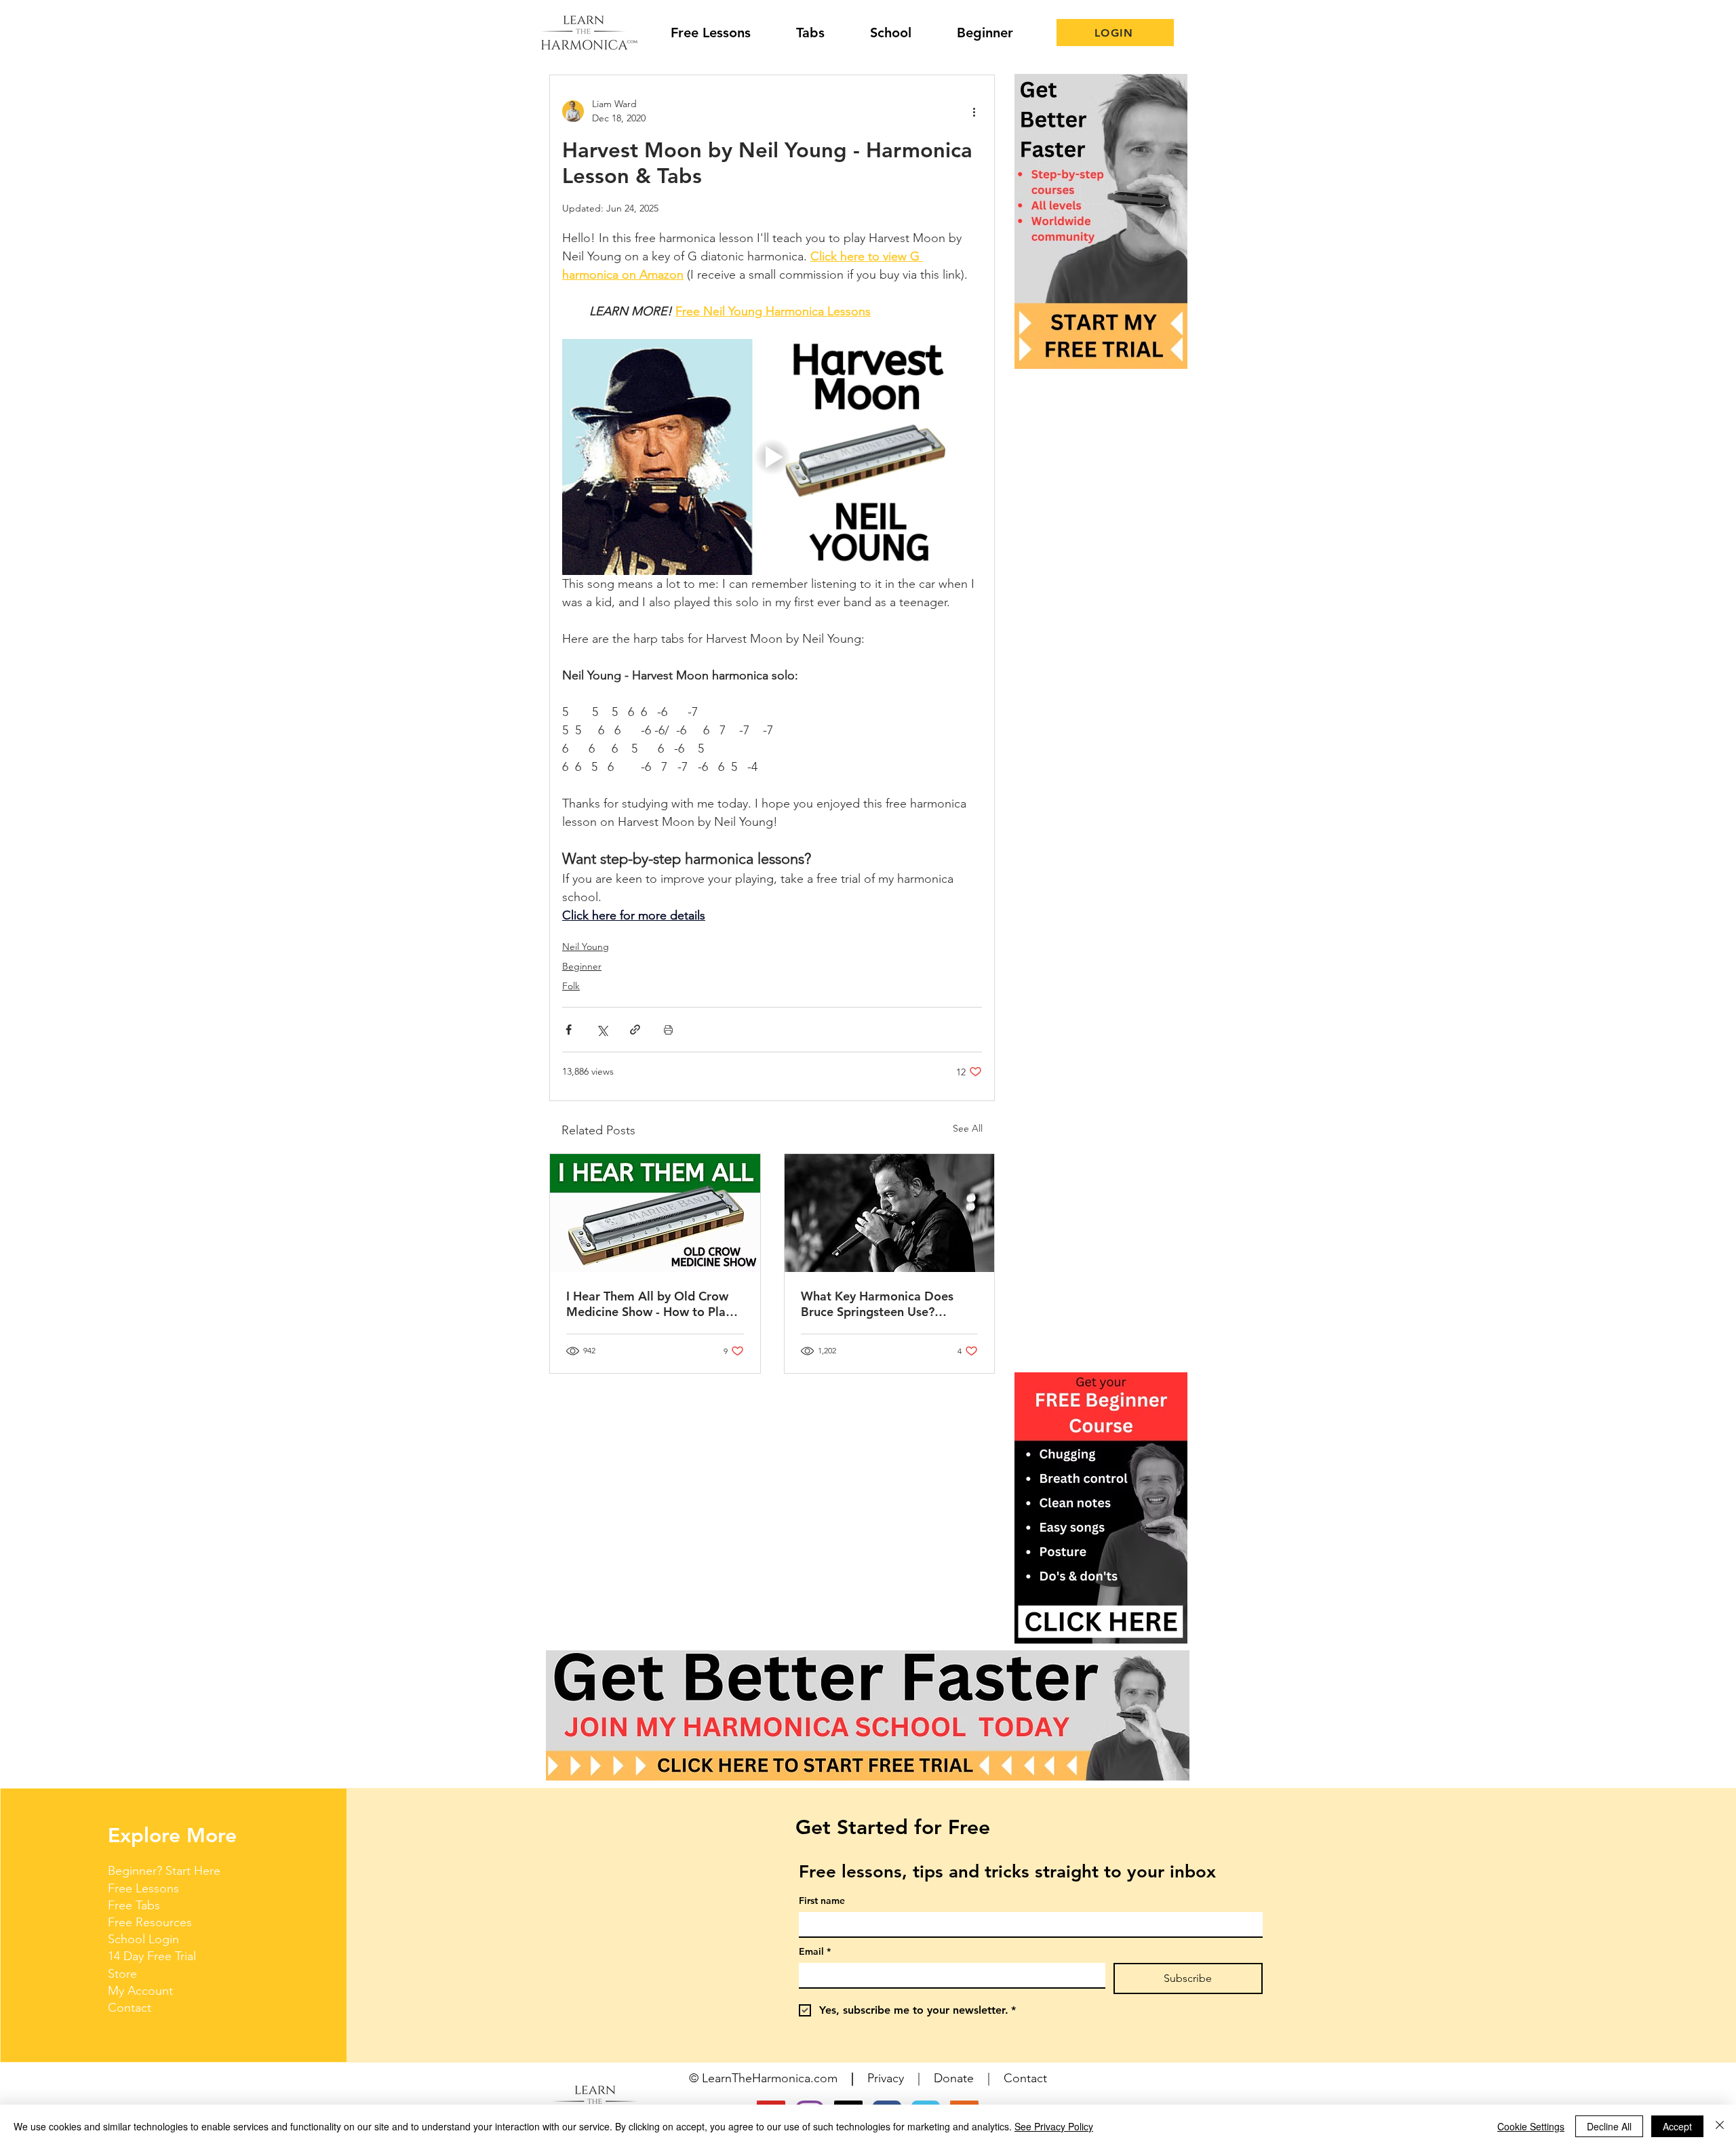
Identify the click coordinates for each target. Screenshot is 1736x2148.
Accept (1677, 2126)
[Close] (1720, 2126)
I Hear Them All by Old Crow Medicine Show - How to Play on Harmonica (649, 1304)
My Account (140, 1991)
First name (822, 1901)
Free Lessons (143, 1888)
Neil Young (586, 947)
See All (968, 1128)
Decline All (1609, 2126)
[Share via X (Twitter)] (602, 1030)
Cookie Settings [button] (1531, 2126)
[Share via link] (635, 1030)
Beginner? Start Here (164, 1871)
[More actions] (974, 111)
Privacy (886, 2078)
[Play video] (772, 457)
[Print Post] (668, 1030)
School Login (143, 1939)
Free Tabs (134, 1905)
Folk (571, 986)
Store (122, 1974)
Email (815, 1952)
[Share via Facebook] (569, 1030)
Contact (130, 2008)
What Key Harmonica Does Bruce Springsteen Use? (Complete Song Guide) (877, 1304)
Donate (954, 2078)
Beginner (582, 966)
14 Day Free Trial (152, 1956)
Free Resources (150, 1922)
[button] (1101, 1508)
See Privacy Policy (1054, 2126)
